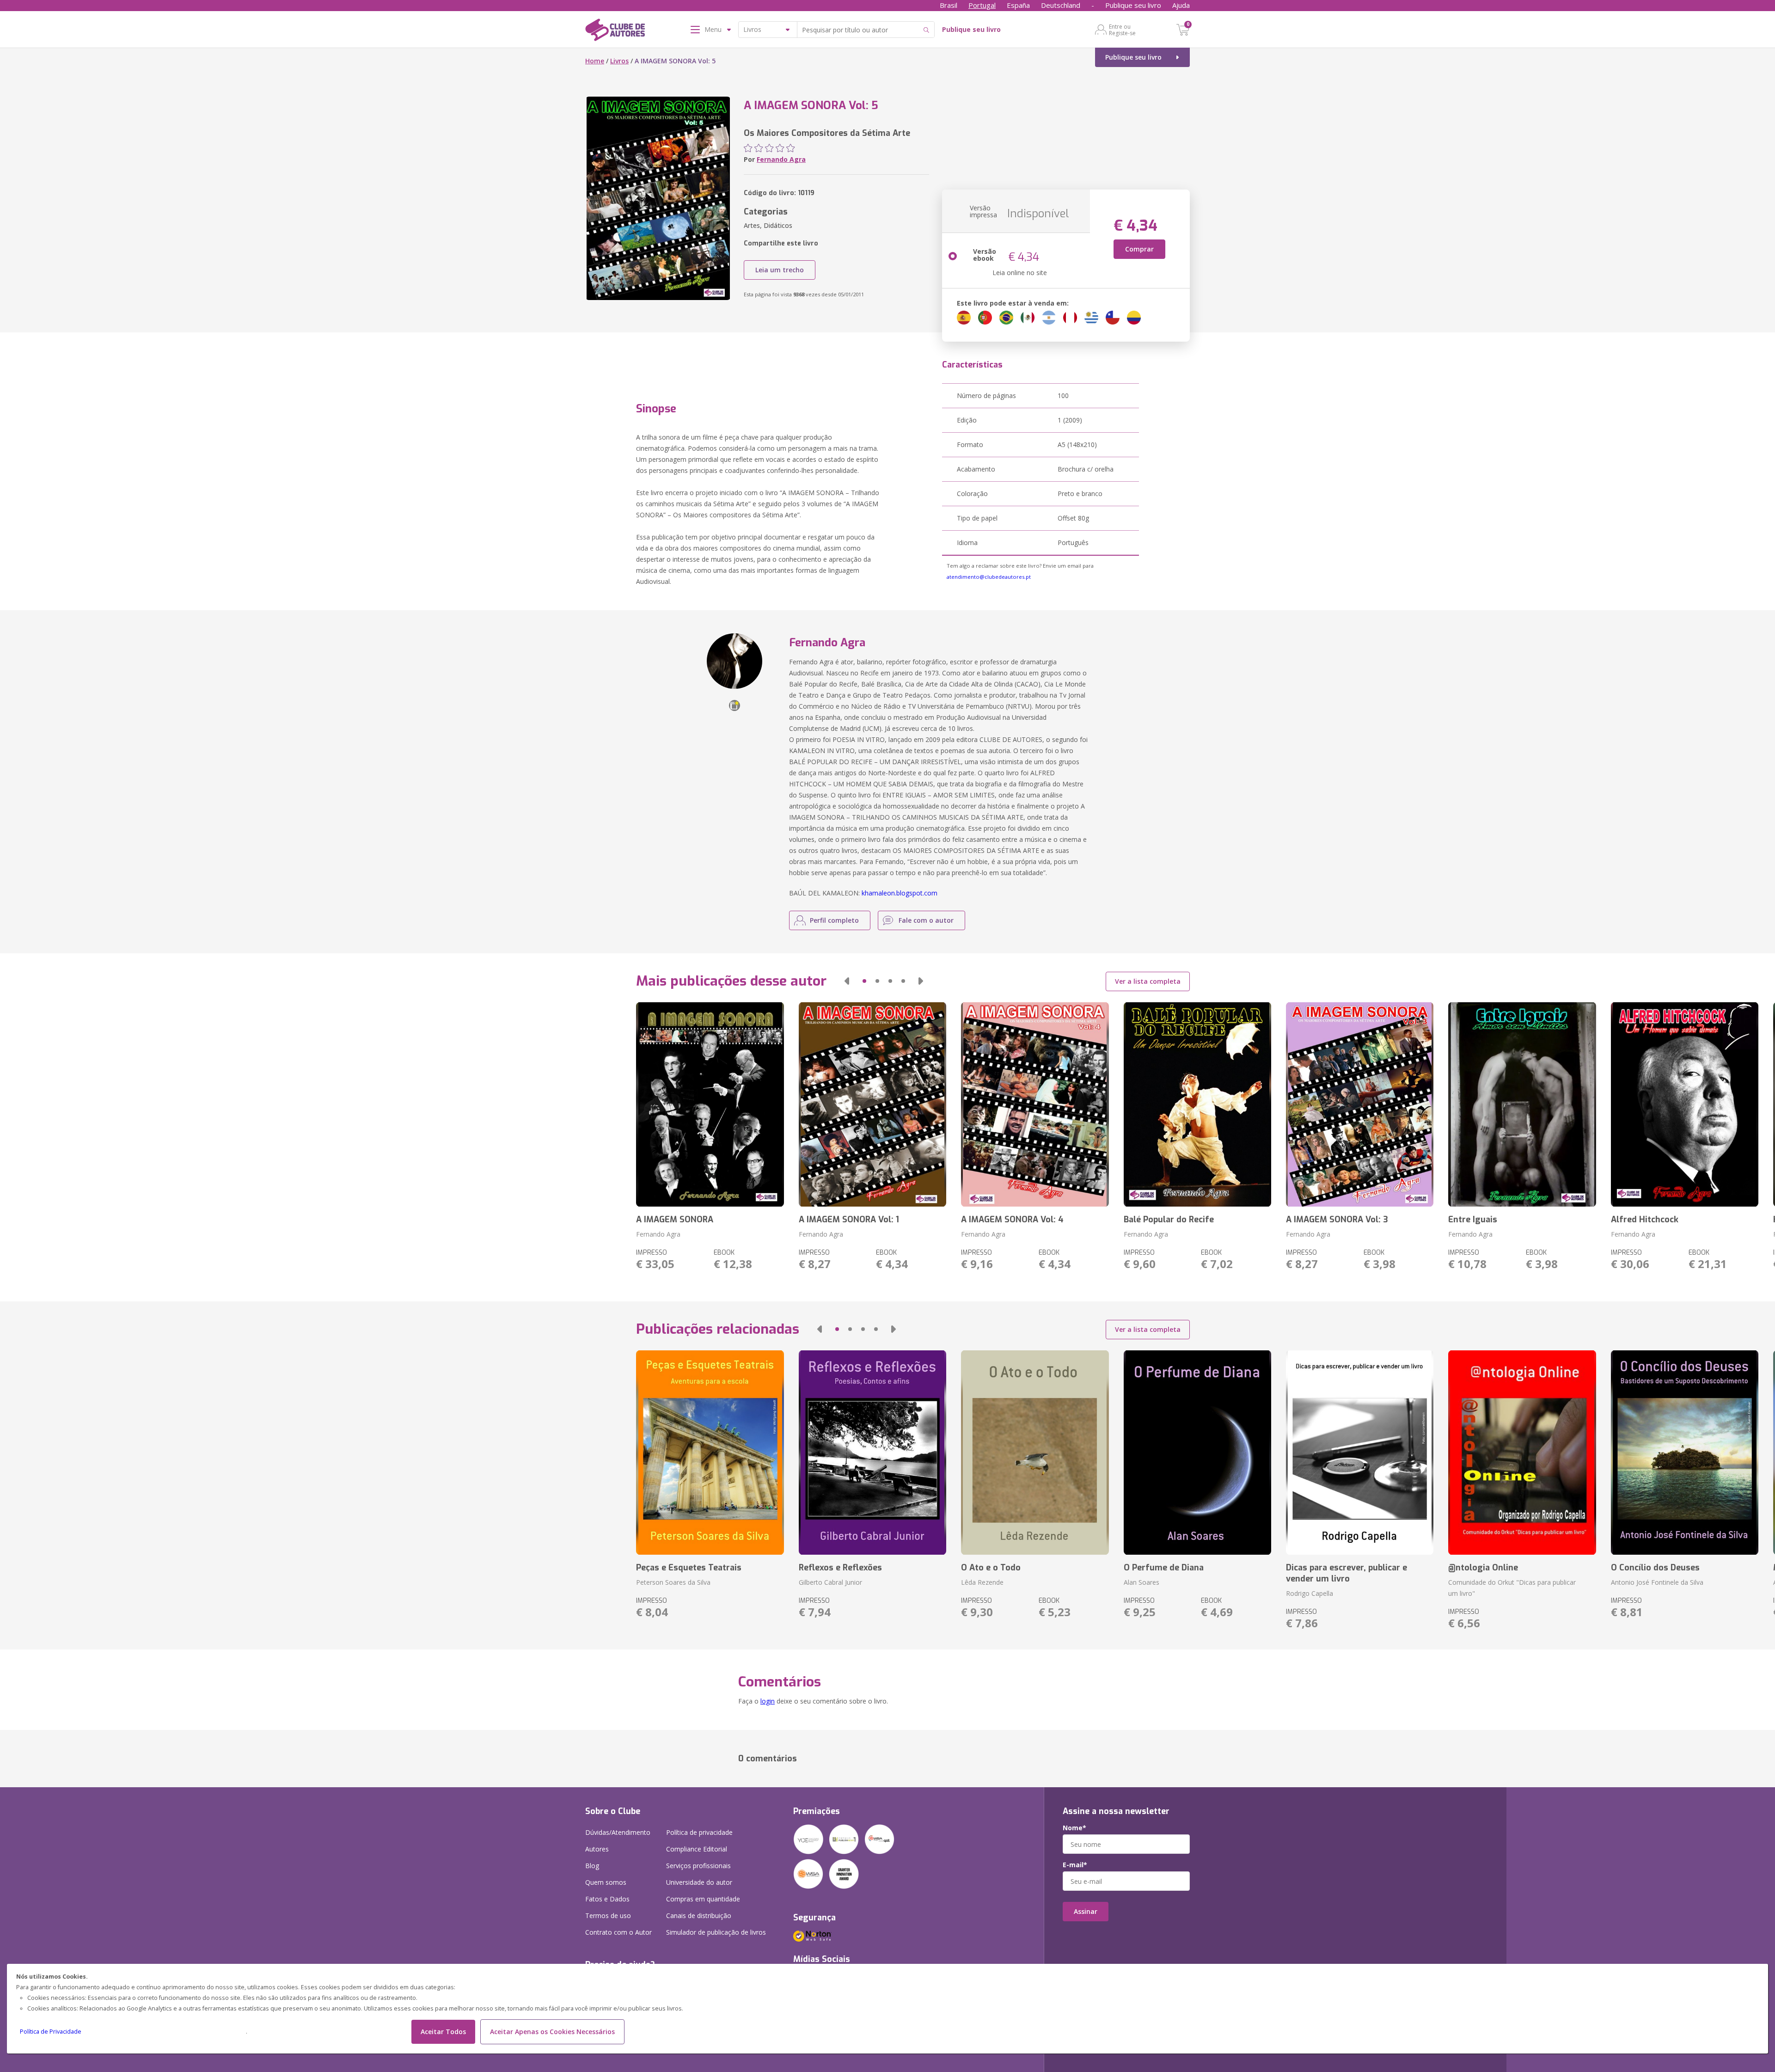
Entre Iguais (1473, 1220)
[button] (847, 981)
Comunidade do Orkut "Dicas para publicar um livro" (1512, 1588)
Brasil (949, 5)
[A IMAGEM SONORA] (710, 1104)
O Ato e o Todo (991, 1568)
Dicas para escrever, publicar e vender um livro (1347, 1573)
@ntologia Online (1483, 1568)
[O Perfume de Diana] (1197, 1453)
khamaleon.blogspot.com (900, 893)
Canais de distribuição (699, 1916)
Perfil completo (834, 920)
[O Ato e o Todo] (1035, 1453)
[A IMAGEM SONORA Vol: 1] (872, 1104)
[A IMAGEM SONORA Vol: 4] (1035, 1104)
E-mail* (1075, 1865)
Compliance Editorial (697, 1849)
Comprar (1139, 249)
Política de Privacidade (51, 2032)
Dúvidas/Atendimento (618, 1832)
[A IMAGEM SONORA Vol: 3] (1360, 1104)
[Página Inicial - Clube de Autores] (615, 31)
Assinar (1086, 1911)
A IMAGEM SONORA (675, 1220)
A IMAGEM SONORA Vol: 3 (1337, 1220)
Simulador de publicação (716, 1932)
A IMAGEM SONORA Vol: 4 (1012, 1220)
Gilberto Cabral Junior (830, 1582)
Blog (592, 1866)
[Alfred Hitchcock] (1685, 1104)
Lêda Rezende (982, 1582)
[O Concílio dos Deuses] (1685, 1453)
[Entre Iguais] (1522, 1104)
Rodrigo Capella (1310, 1593)
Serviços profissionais (698, 1866)
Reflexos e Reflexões (840, 1568)
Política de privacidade (699, 1832)
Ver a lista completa (1148, 981)
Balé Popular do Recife (1169, 1220)
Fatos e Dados (607, 1899)
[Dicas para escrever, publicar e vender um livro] (1360, 1453)
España (1018, 5)
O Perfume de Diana (1164, 1568)
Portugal (982, 5)
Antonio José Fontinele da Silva (1657, 1582)
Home (595, 61)
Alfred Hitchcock (1645, 1220)
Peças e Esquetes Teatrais (689, 1568)
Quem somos (606, 1882)
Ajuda (1181, 5)
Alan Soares (1142, 1582)
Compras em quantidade (703, 1899)
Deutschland (1061, 5)
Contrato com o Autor (618, 1932)
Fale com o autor (926, 920)
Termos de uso (608, 1916)
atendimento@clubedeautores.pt (989, 577)
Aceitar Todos (443, 2032)
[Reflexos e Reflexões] (872, 1453)
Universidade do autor (699, 1882)
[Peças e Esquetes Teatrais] (710, 1453)
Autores (597, 1849)
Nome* (1074, 1828)
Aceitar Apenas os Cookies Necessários (552, 2032)
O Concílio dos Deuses (1655, 1568)
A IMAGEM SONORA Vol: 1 (849, 1220)
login (768, 1701)
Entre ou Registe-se (1122, 30)
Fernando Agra (781, 159)
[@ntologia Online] (1522, 1453)
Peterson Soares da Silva (673, 1582)
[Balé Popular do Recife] (1197, 1104)
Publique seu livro (1133, 5)
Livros (619, 61)
